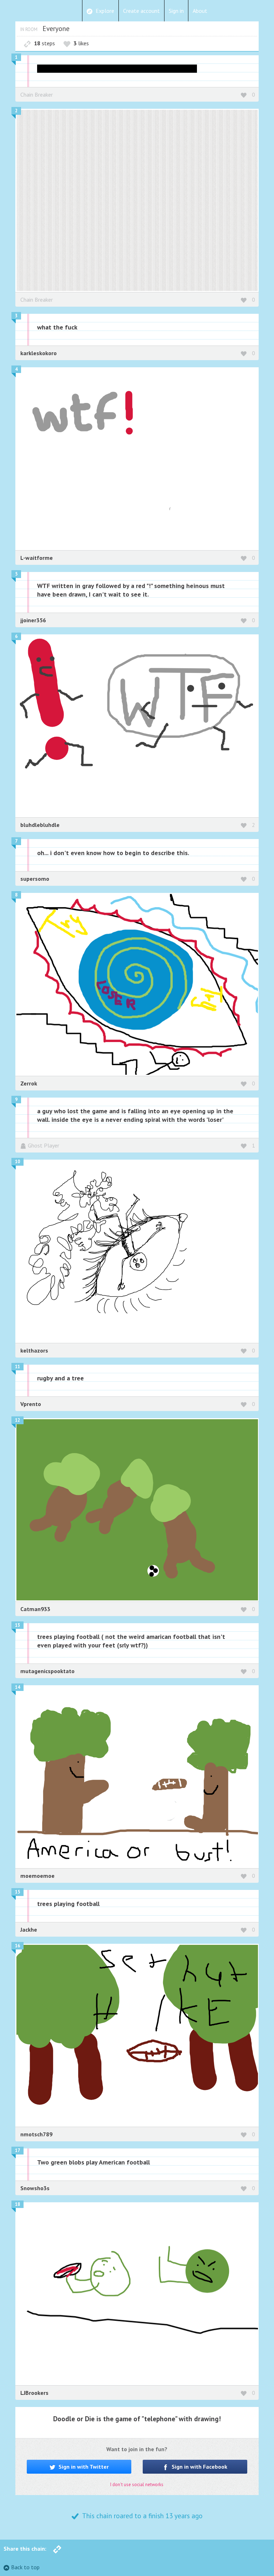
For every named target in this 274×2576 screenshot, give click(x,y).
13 (17, 1625)
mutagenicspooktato (47, 1671)
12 (17, 1420)
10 (17, 1162)
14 (17, 1687)
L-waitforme (37, 558)
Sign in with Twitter (83, 2467)
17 (17, 2150)
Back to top (25, 2567)
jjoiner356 (33, 620)
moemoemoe (37, 1876)
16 (17, 1946)
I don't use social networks (137, 2485)
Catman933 (35, 1609)
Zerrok (29, 1083)
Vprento (31, 1404)
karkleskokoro (39, 353)
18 (17, 2204)
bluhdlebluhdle (40, 825)
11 (17, 1367)
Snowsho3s (35, 2188)
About (200, 11)
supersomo (35, 879)
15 (17, 1892)
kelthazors (34, 1350)
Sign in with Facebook (199, 2467)
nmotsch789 (36, 2134)
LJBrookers (34, 2393)
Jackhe (29, 1930)
